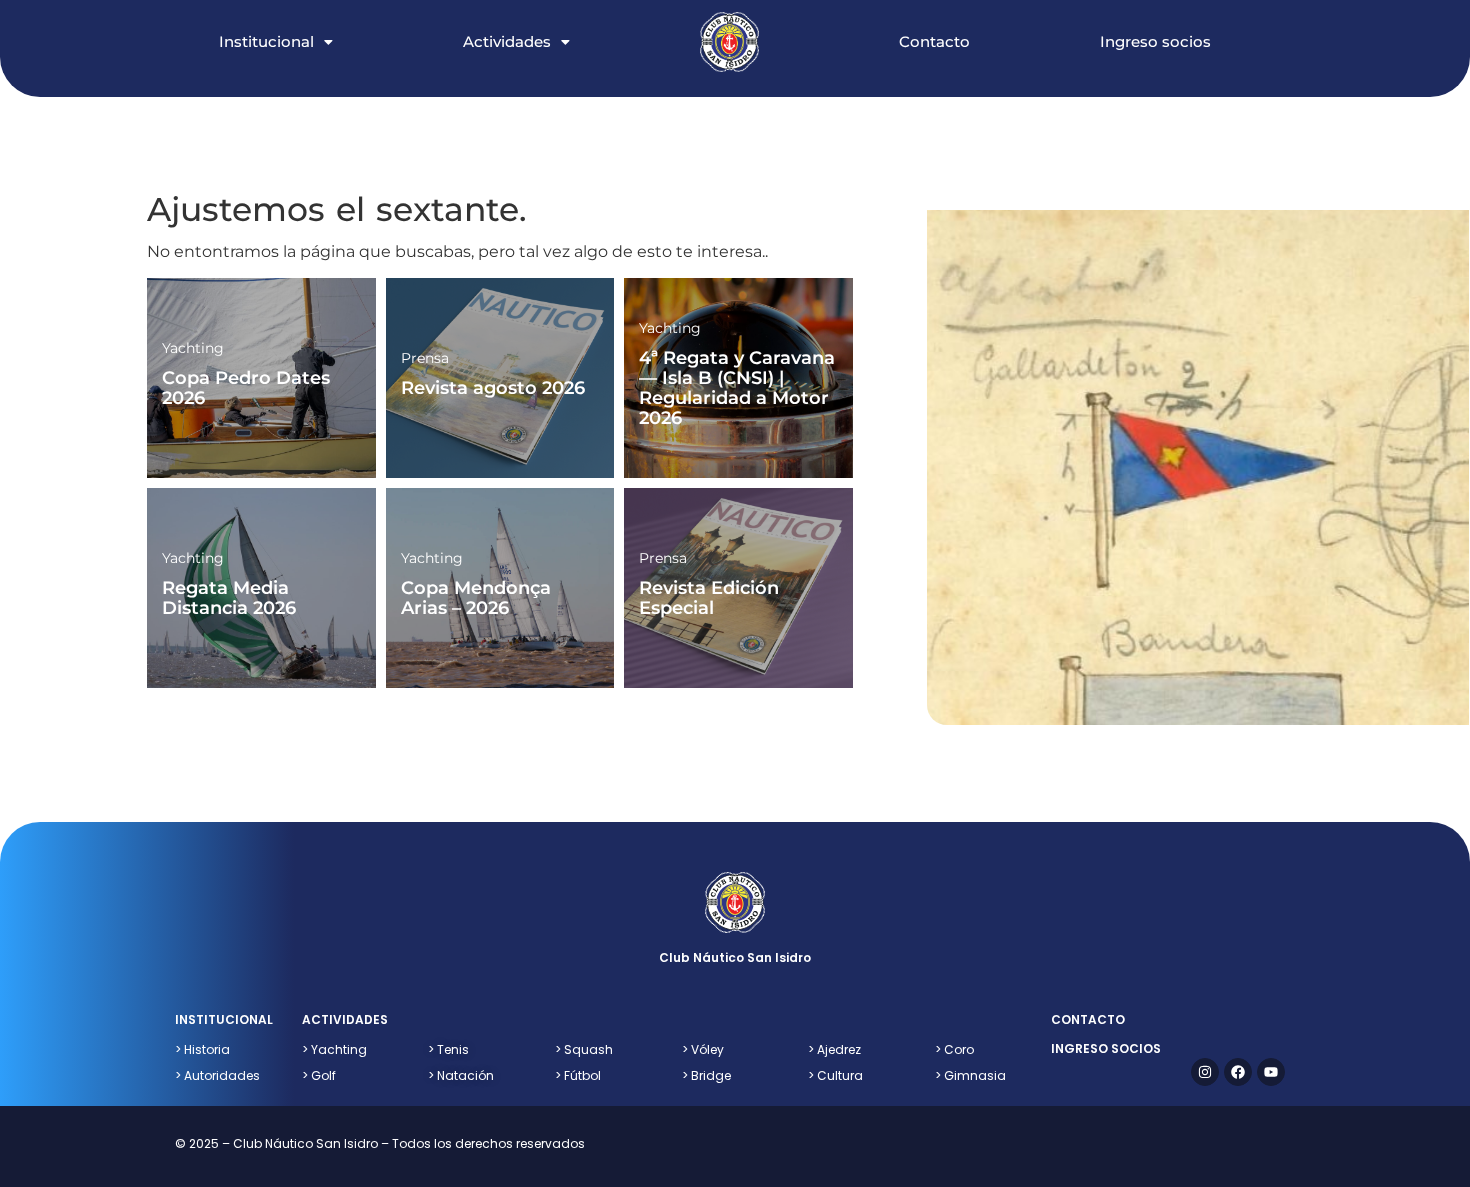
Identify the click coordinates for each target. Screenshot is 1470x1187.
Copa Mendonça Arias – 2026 (476, 598)
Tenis (448, 1049)
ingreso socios (1106, 1048)
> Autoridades (217, 1075)
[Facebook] (1238, 1072)
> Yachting (334, 1049)
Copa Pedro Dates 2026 (246, 388)
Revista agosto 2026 (493, 388)
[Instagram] (1205, 1072)
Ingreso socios (1155, 41)
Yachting (193, 348)
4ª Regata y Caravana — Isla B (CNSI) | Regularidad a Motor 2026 (737, 387)
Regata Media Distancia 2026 (229, 598)
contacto (1088, 1019)
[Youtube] (1271, 1072)
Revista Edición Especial (709, 598)
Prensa (425, 358)
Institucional (266, 41)
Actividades (507, 41)
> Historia (202, 1049)
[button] (296, 21)
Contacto (934, 41)
